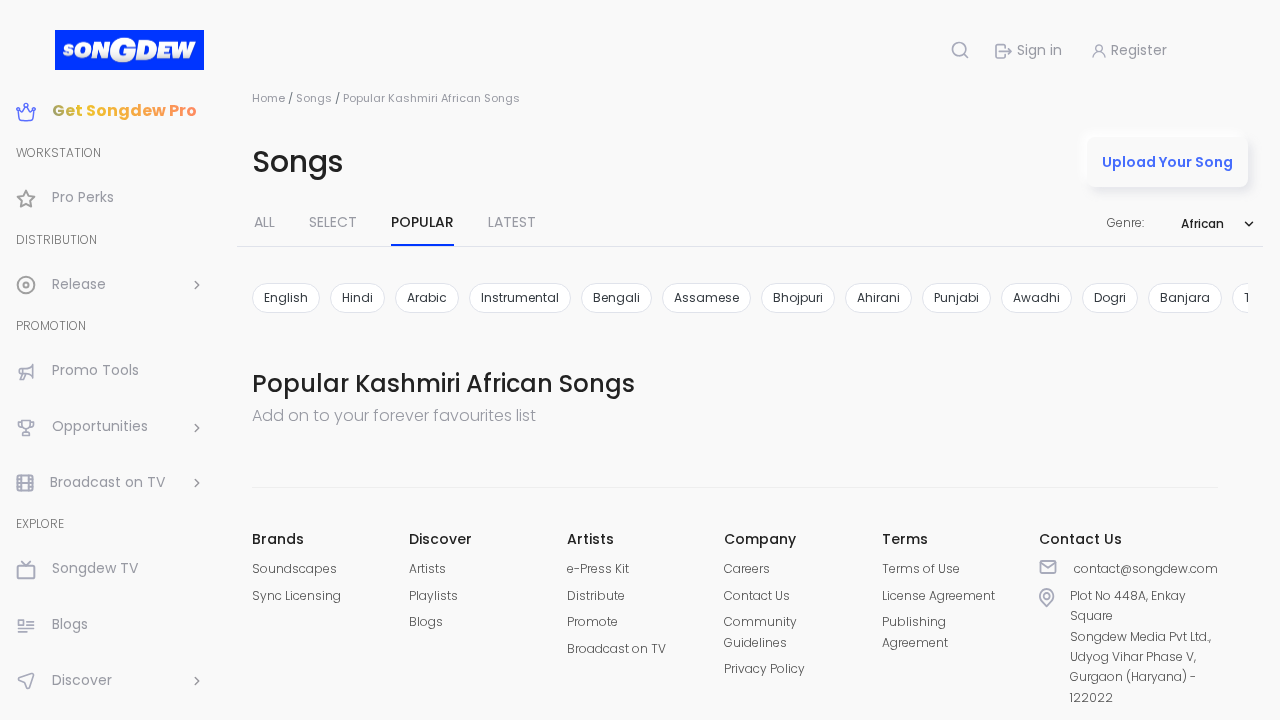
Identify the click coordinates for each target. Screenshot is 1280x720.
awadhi (1036, 297)
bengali (616, 297)
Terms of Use (921, 568)
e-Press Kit (598, 568)
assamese (706, 297)
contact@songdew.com (1146, 568)
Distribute (596, 595)
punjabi (956, 297)
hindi (357, 297)
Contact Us (757, 595)
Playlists (433, 595)
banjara (1185, 297)
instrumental (520, 297)
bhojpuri (798, 297)
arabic (427, 297)
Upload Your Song (1167, 162)
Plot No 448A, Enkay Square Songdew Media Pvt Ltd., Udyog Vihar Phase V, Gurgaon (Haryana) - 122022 (1140, 646)
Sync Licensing (296, 595)
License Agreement (938, 595)
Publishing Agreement (915, 631)
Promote (592, 621)
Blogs (426, 621)
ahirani (878, 297)
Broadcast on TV (616, 648)
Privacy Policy (764, 668)
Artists (427, 568)
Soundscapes (294, 568)
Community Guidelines (760, 631)
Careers (747, 568)
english (286, 297)
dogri (1110, 297)
